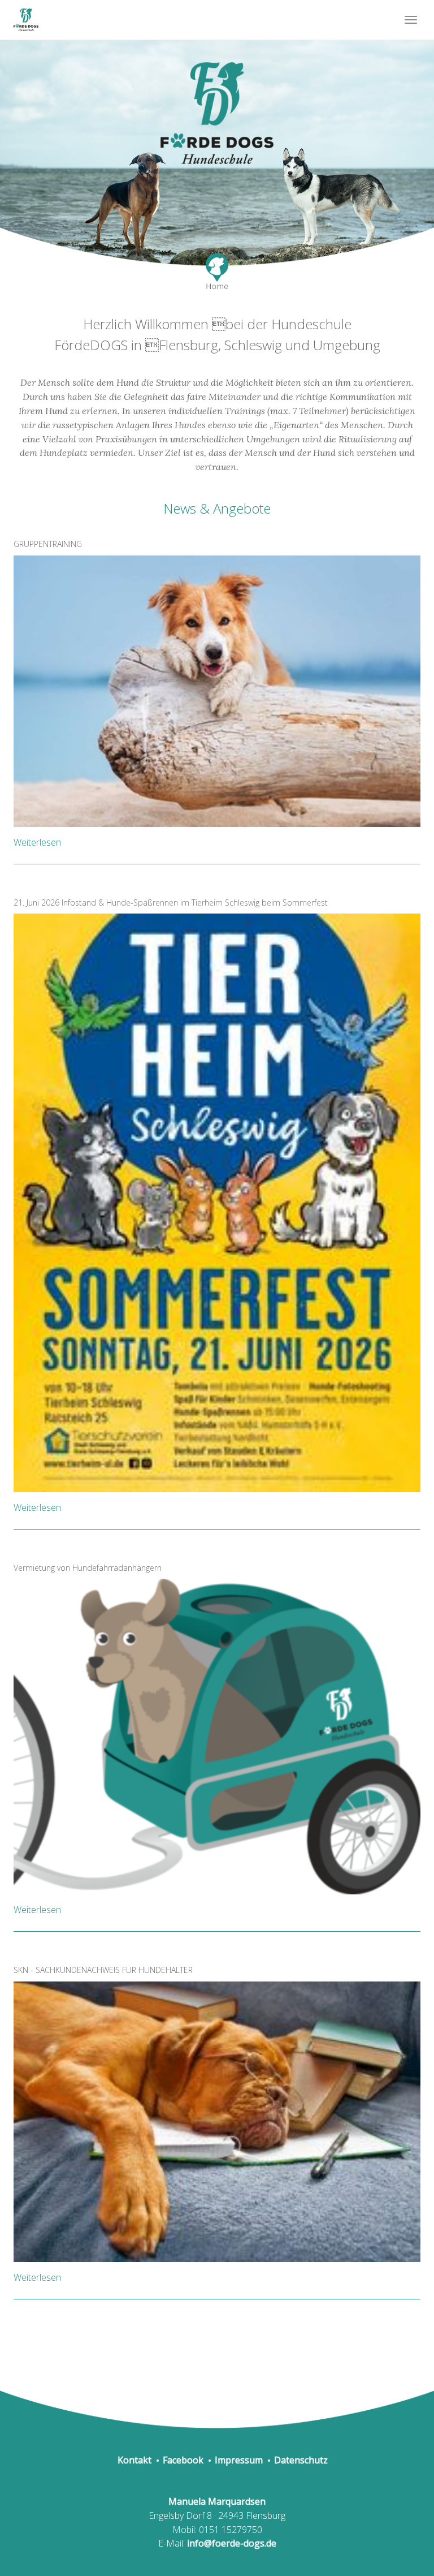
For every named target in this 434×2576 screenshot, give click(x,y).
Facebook (183, 2460)
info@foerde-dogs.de (232, 2543)
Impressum (239, 2460)
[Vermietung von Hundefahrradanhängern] (217, 1736)
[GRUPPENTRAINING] (217, 690)
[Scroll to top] (398, 2540)
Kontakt (134, 2460)
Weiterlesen (37, 842)
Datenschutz (301, 2460)
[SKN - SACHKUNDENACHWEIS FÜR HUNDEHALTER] (217, 2121)
